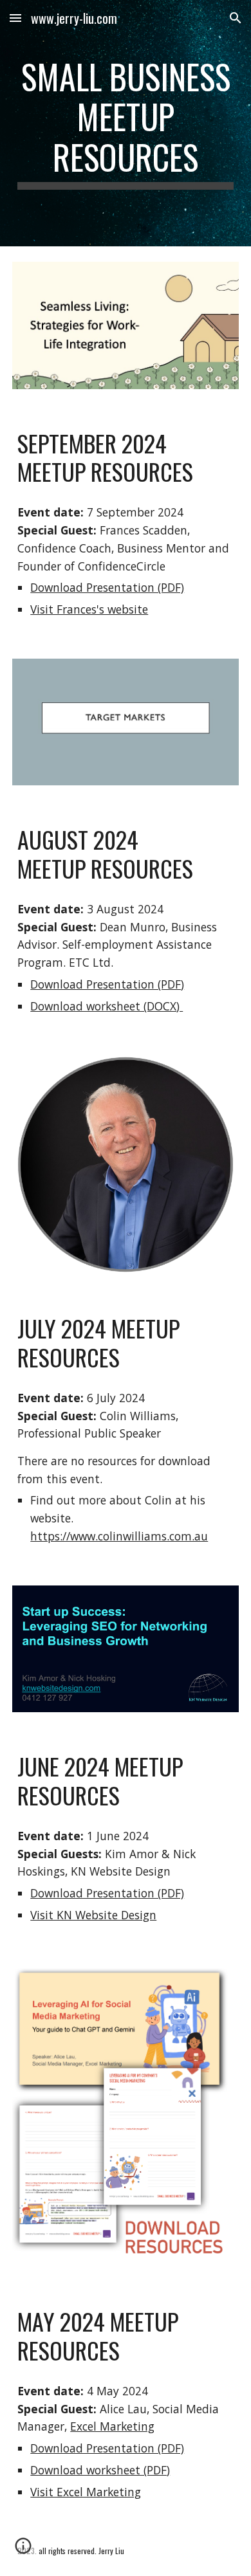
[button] (15, 18)
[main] (126, 123)
